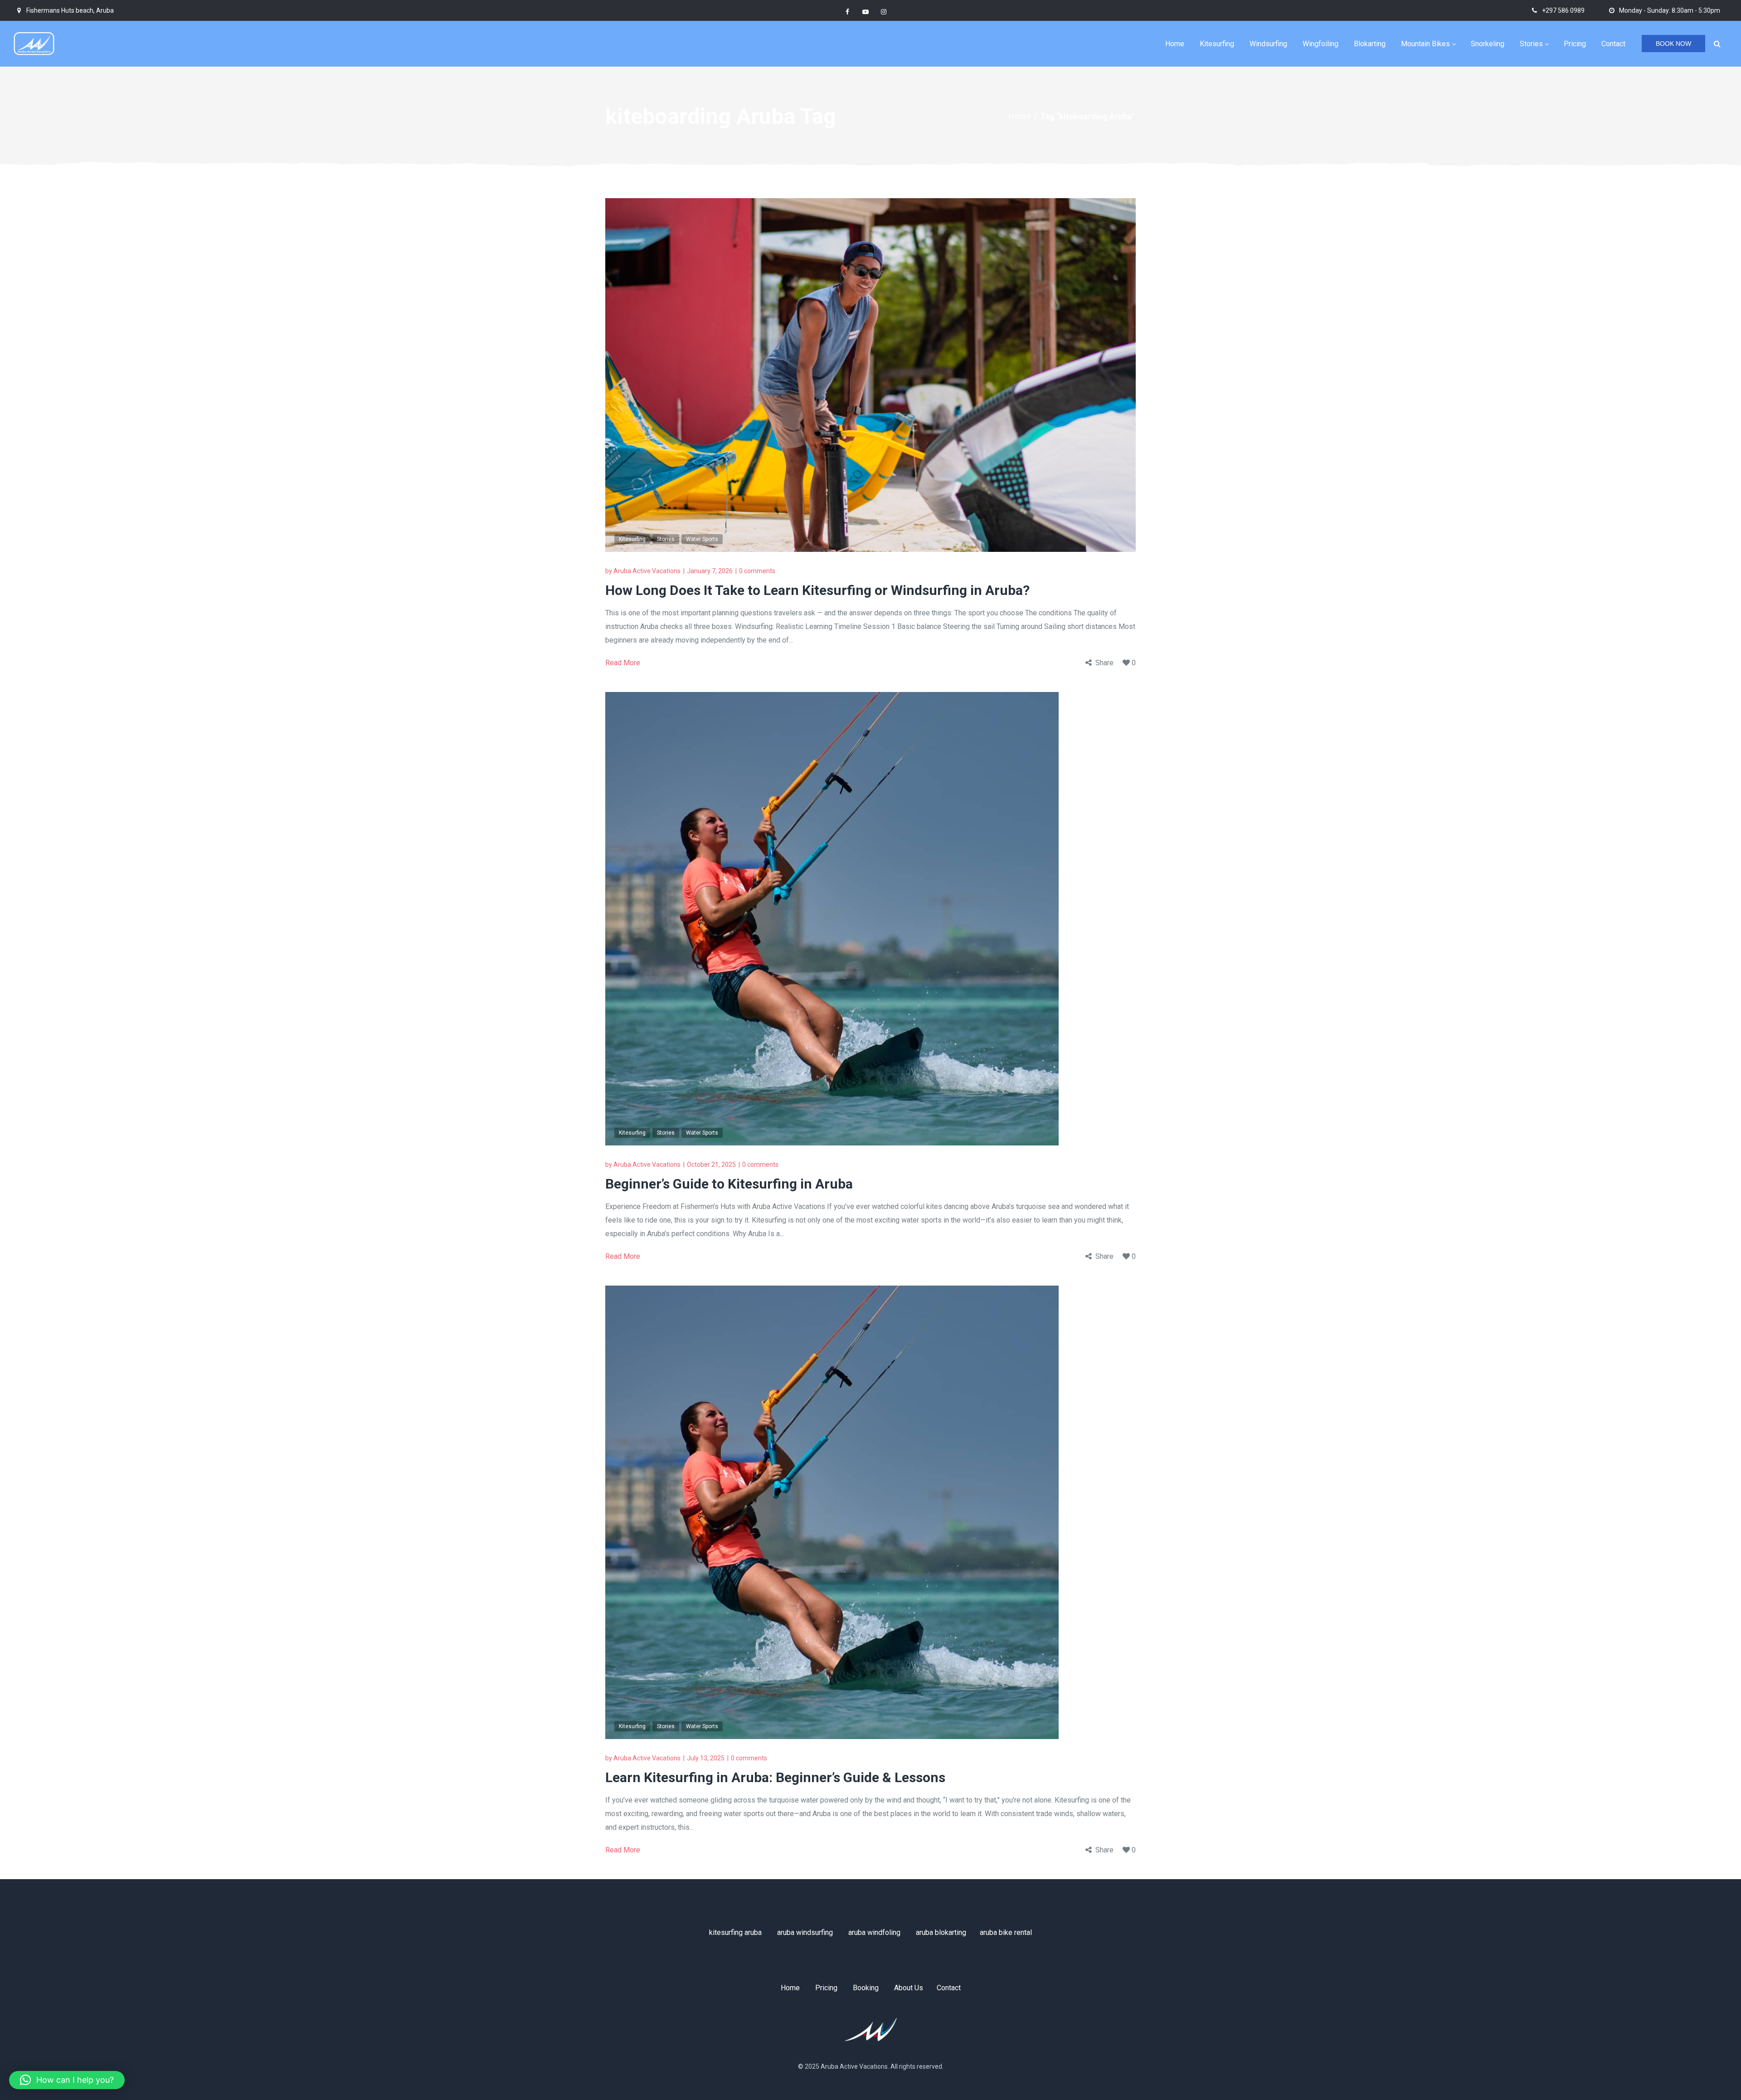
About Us (909, 1988)
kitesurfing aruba (735, 1932)
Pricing (826, 1988)
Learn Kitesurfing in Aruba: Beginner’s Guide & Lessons (775, 1777)
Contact (949, 1988)
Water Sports (702, 539)
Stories (666, 539)
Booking (866, 1988)
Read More (623, 663)
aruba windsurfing (805, 1932)
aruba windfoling (874, 1932)
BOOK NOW (1673, 44)
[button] (67, 2080)
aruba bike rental (1006, 1932)
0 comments (757, 571)
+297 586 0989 (1563, 10)
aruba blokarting (941, 1932)
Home (1019, 116)
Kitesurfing (632, 539)
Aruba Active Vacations (647, 571)
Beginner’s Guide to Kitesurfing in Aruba (729, 1184)
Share (1104, 663)
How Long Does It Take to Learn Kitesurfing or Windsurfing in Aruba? (817, 590)
